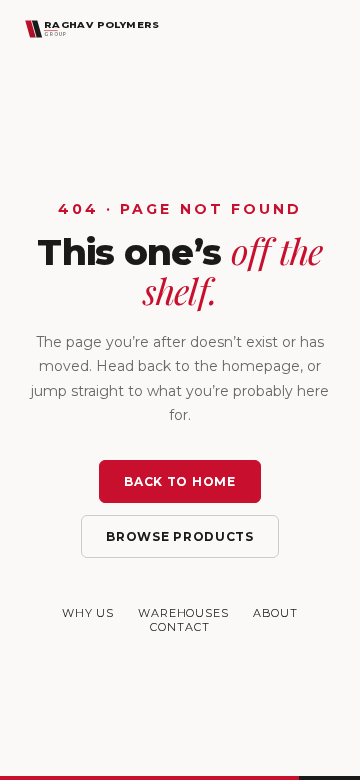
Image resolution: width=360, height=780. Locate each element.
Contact (179, 627)
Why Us (88, 613)
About (275, 613)
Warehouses (183, 613)
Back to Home (180, 481)
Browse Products (180, 536)
